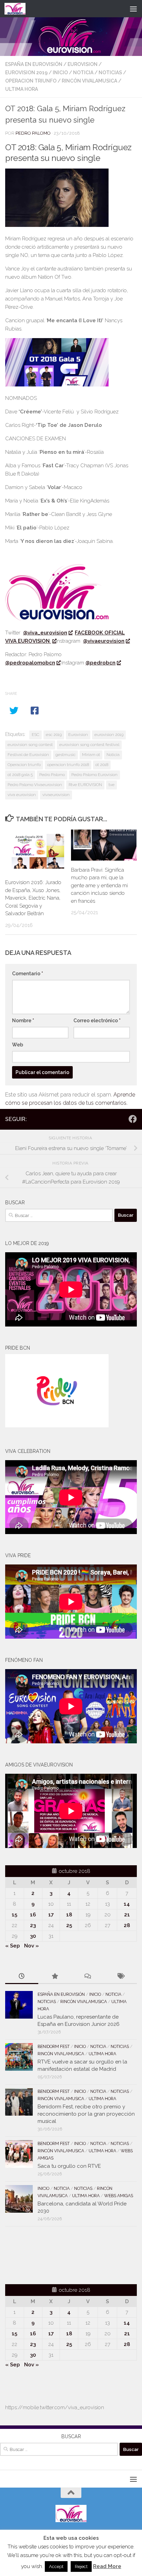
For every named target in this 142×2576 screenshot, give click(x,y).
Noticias (110, 73)
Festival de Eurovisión (28, 755)
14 (127, 1904)
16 (33, 1915)
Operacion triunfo (24, 765)
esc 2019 (54, 735)
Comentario (28, 974)
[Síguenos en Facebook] (133, 1119)
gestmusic (65, 755)
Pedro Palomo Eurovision (94, 775)
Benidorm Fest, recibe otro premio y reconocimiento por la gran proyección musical (86, 2114)
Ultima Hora (22, 89)
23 (33, 1925)
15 (14, 1915)
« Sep (13, 1946)
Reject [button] (81, 2567)
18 (69, 1915)
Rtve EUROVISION (85, 785)
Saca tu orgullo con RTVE (69, 2166)
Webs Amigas (119, 2196)
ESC (35, 735)
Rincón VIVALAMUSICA (89, 81)
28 (127, 1925)
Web (18, 1045)
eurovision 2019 (26, 73)
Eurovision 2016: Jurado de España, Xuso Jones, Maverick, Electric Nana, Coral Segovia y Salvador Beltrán (33, 898)
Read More (107, 2566)
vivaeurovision (56, 795)
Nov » (32, 1946)
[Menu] (133, 9)
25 (69, 1925)
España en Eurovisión (34, 64)
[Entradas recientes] (22, 1977)
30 (33, 1936)
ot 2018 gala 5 (20, 775)
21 (127, 1915)
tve (111, 785)
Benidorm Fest (54, 2047)
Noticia (83, 73)
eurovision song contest (30, 745)
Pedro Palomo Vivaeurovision (35, 785)
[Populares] (55, 1977)
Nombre (23, 1021)
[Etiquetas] (121, 1977)
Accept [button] (56, 2567)
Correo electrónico (97, 1021)
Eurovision (78, 735)
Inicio (60, 73)
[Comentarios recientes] (88, 1977)
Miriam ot (91, 755)
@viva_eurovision (45, 633)
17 (51, 1915)
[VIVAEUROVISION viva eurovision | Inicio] (19, 9)
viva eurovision (22, 795)
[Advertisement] (45, 2254)
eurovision (83, 64)
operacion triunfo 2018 (68, 765)
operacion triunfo (31, 81)
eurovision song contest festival (89, 745)
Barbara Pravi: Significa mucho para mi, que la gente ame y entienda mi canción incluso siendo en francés (99, 885)
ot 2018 (102, 765)
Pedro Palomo (33, 133)
